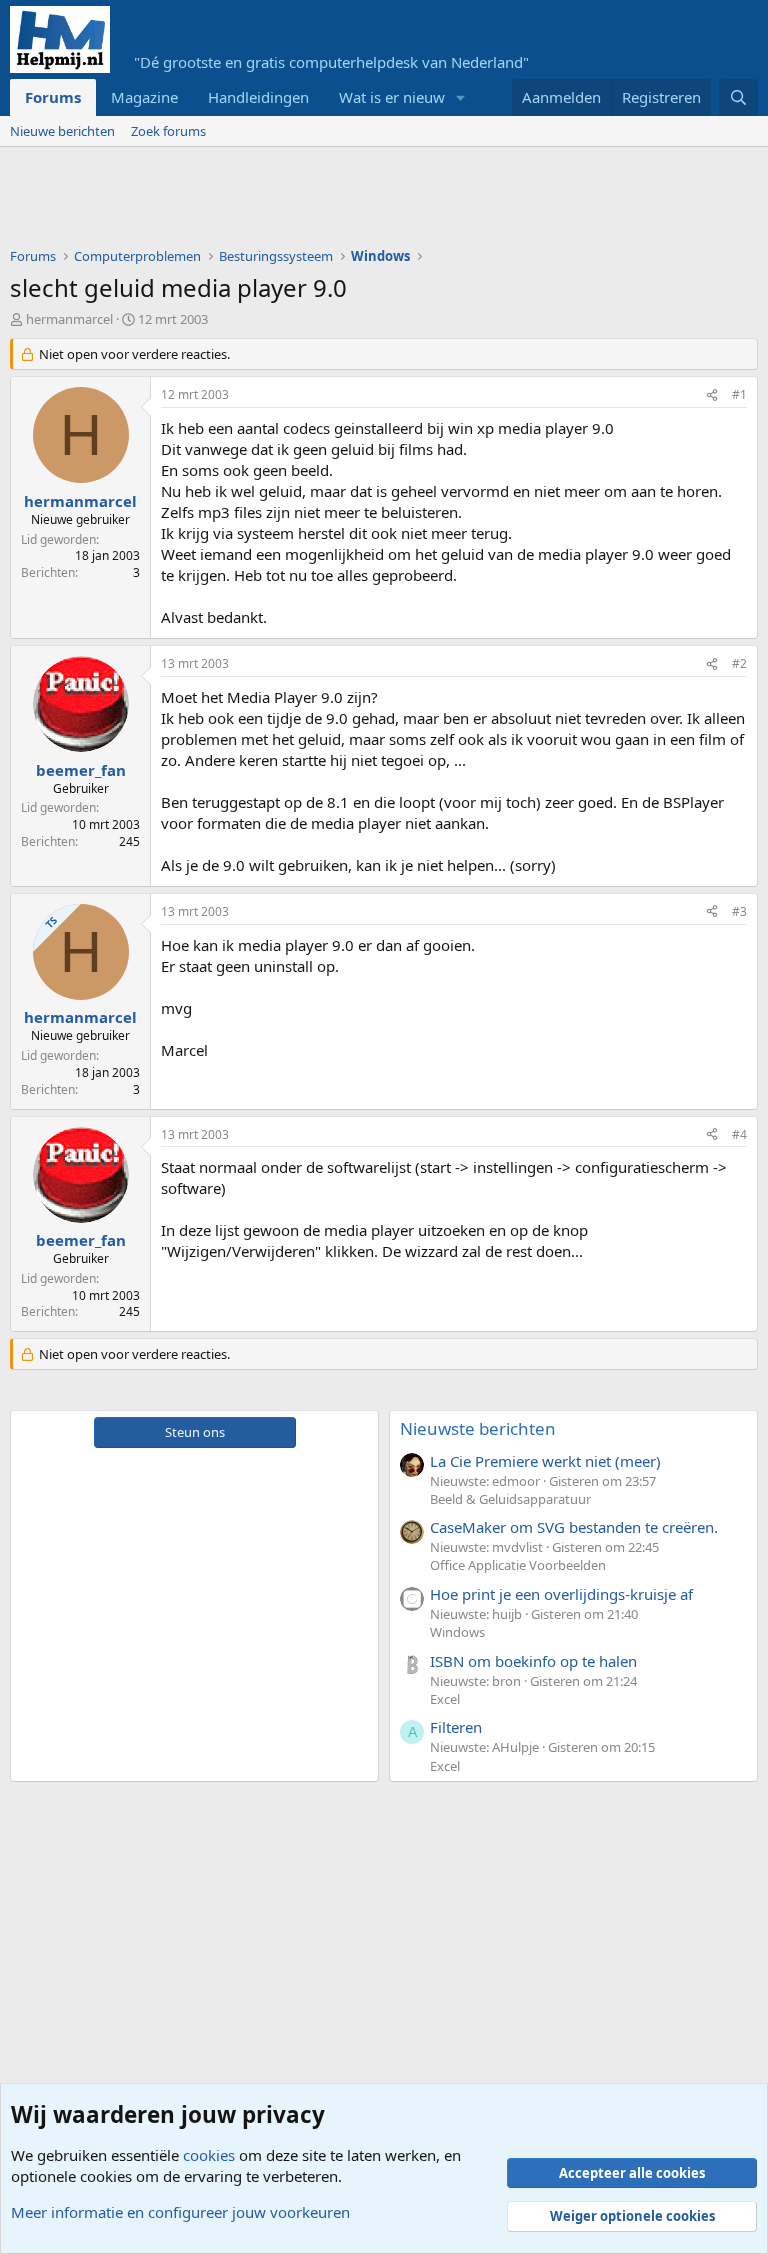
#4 (739, 1134)
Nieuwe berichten (62, 131)
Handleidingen (258, 97)
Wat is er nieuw (392, 97)
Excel (445, 1699)
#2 (739, 663)
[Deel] (712, 395)
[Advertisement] (374, 202)
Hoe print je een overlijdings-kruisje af (561, 1594)
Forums (53, 97)
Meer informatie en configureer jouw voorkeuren (180, 2212)
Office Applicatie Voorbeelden (518, 1565)
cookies (209, 2155)
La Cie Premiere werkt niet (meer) (545, 1461)
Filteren (456, 1727)
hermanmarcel (69, 319)
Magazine (144, 97)
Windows (457, 1632)
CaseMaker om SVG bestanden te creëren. (574, 1527)
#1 (739, 394)
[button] (461, 97)
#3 (739, 911)
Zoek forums (168, 131)
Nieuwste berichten (478, 1428)
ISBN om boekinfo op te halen (533, 1661)
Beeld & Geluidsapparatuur (510, 1499)
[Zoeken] (738, 97)
